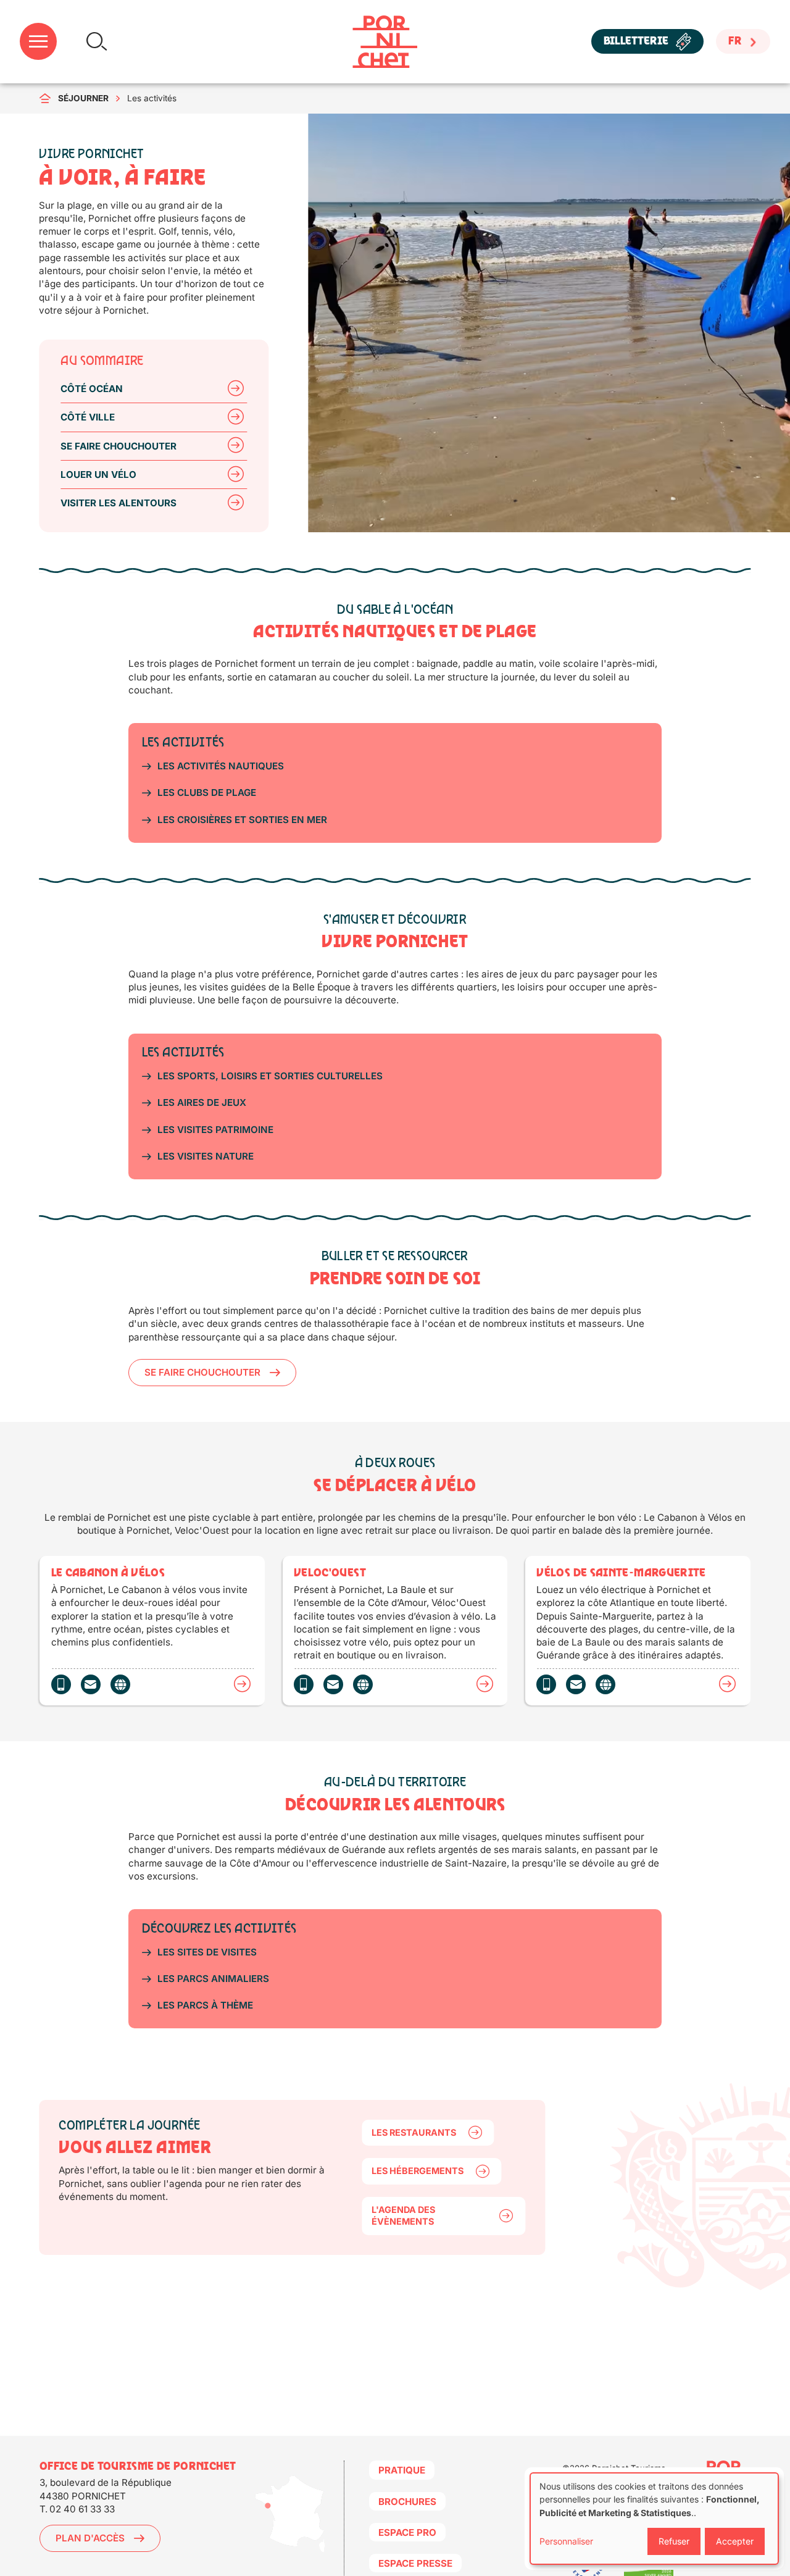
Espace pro (407, 2532)
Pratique (402, 2470)
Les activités (152, 98)
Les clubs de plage (207, 792)
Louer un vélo (98, 475)
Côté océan (92, 389)
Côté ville (88, 417)
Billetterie (636, 42)
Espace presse (415, 2563)
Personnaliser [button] (566, 2541)
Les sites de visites (207, 1952)
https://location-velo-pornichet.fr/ (605, 1684)
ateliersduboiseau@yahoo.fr (576, 1684)
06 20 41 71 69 (546, 1684)
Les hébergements (418, 2171)
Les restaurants (414, 2132)
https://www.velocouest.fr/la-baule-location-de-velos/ (363, 1684)
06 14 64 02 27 (304, 1684)
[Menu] (38, 42)
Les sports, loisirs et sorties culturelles (270, 1076)
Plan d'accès (90, 2538)
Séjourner (83, 98)
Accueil (49, 98)
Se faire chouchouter (118, 446)
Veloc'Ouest (485, 1684)
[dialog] (654, 2519)
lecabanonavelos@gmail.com (91, 1684)
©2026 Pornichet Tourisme (614, 2468)
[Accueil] (385, 42)
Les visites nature (206, 1156)
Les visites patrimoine (215, 1130)
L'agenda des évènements (403, 2215)
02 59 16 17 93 (61, 1684)
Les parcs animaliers (213, 1979)
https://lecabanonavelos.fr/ (120, 1684)
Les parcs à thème (205, 2005)
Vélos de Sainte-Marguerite (727, 1684)
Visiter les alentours (118, 503)
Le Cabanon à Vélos (242, 1684)
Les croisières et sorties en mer (242, 820)
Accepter (735, 2541)
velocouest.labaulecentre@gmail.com (333, 1684)
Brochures (407, 2502)
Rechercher (97, 42)
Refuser (674, 2541)
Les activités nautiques (221, 766)
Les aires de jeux (202, 1102)
